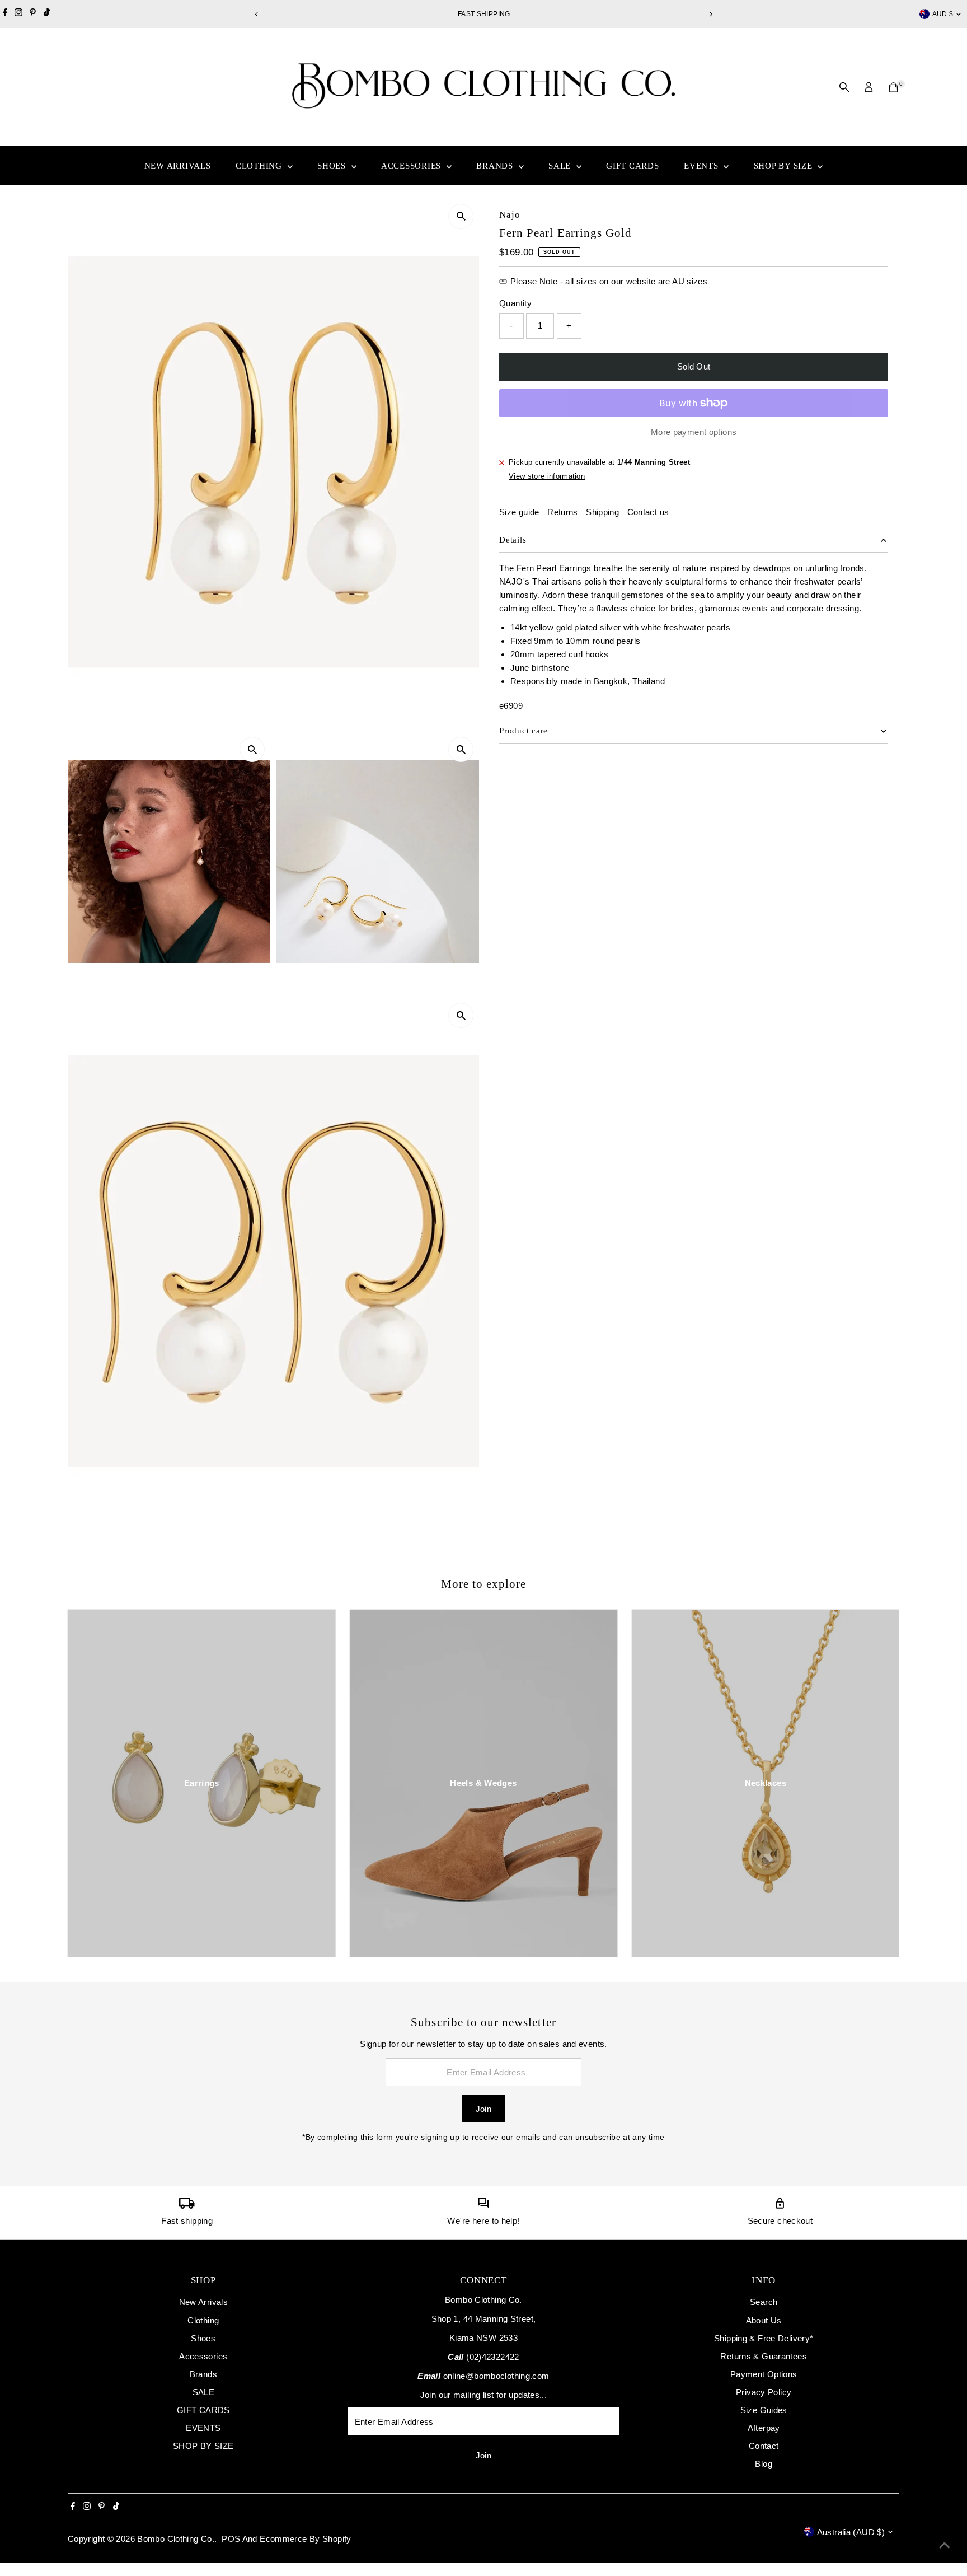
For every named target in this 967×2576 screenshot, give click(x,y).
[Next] (710, 14)
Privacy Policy (764, 2392)
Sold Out (694, 366)
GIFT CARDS (633, 166)
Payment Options (764, 2374)
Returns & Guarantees (764, 2356)
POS (231, 2539)
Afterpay (764, 2428)
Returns (563, 512)
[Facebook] (5, 14)
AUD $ (943, 14)
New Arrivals (178, 166)
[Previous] (257, 14)
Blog (764, 2464)
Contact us (648, 512)
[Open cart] (893, 87)
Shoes (333, 166)
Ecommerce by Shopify (306, 2539)
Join (484, 2109)
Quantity (515, 303)
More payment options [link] (694, 432)
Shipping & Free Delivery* (764, 2338)
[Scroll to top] (945, 2545)
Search (764, 2302)
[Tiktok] (47, 14)
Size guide (519, 512)
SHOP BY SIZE (785, 166)
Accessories (412, 166)
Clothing (260, 166)
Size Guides (764, 2410)
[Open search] (844, 87)
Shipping (602, 512)
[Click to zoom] (461, 216)
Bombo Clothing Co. (176, 2539)
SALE (561, 166)
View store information (547, 476)
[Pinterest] (33, 14)
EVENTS (702, 166)
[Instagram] (18, 14)
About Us (764, 2320)
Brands (496, 166)
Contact (764, 2446)
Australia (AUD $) (851, 2532)
